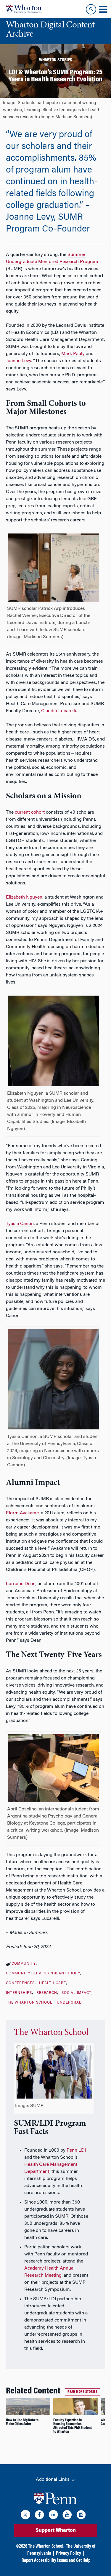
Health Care (53, 1983)
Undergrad (69, 2003)
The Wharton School (29, 2003)
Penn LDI (76, 2150)
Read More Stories (83, 2392)
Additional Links (53, 2480)
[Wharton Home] (24, 9)
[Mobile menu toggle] (103, 9)
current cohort (30, 812)
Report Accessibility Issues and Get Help (56, 2561)
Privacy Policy (69, 2554)
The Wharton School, (46, 2547)
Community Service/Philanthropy (43, 1974)
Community (24, 1964)
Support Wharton (56, 2531)
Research (47, 1993)
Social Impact (77, 1993)
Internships (19, 1993)
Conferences (20, 1983)
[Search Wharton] (91, 9)
